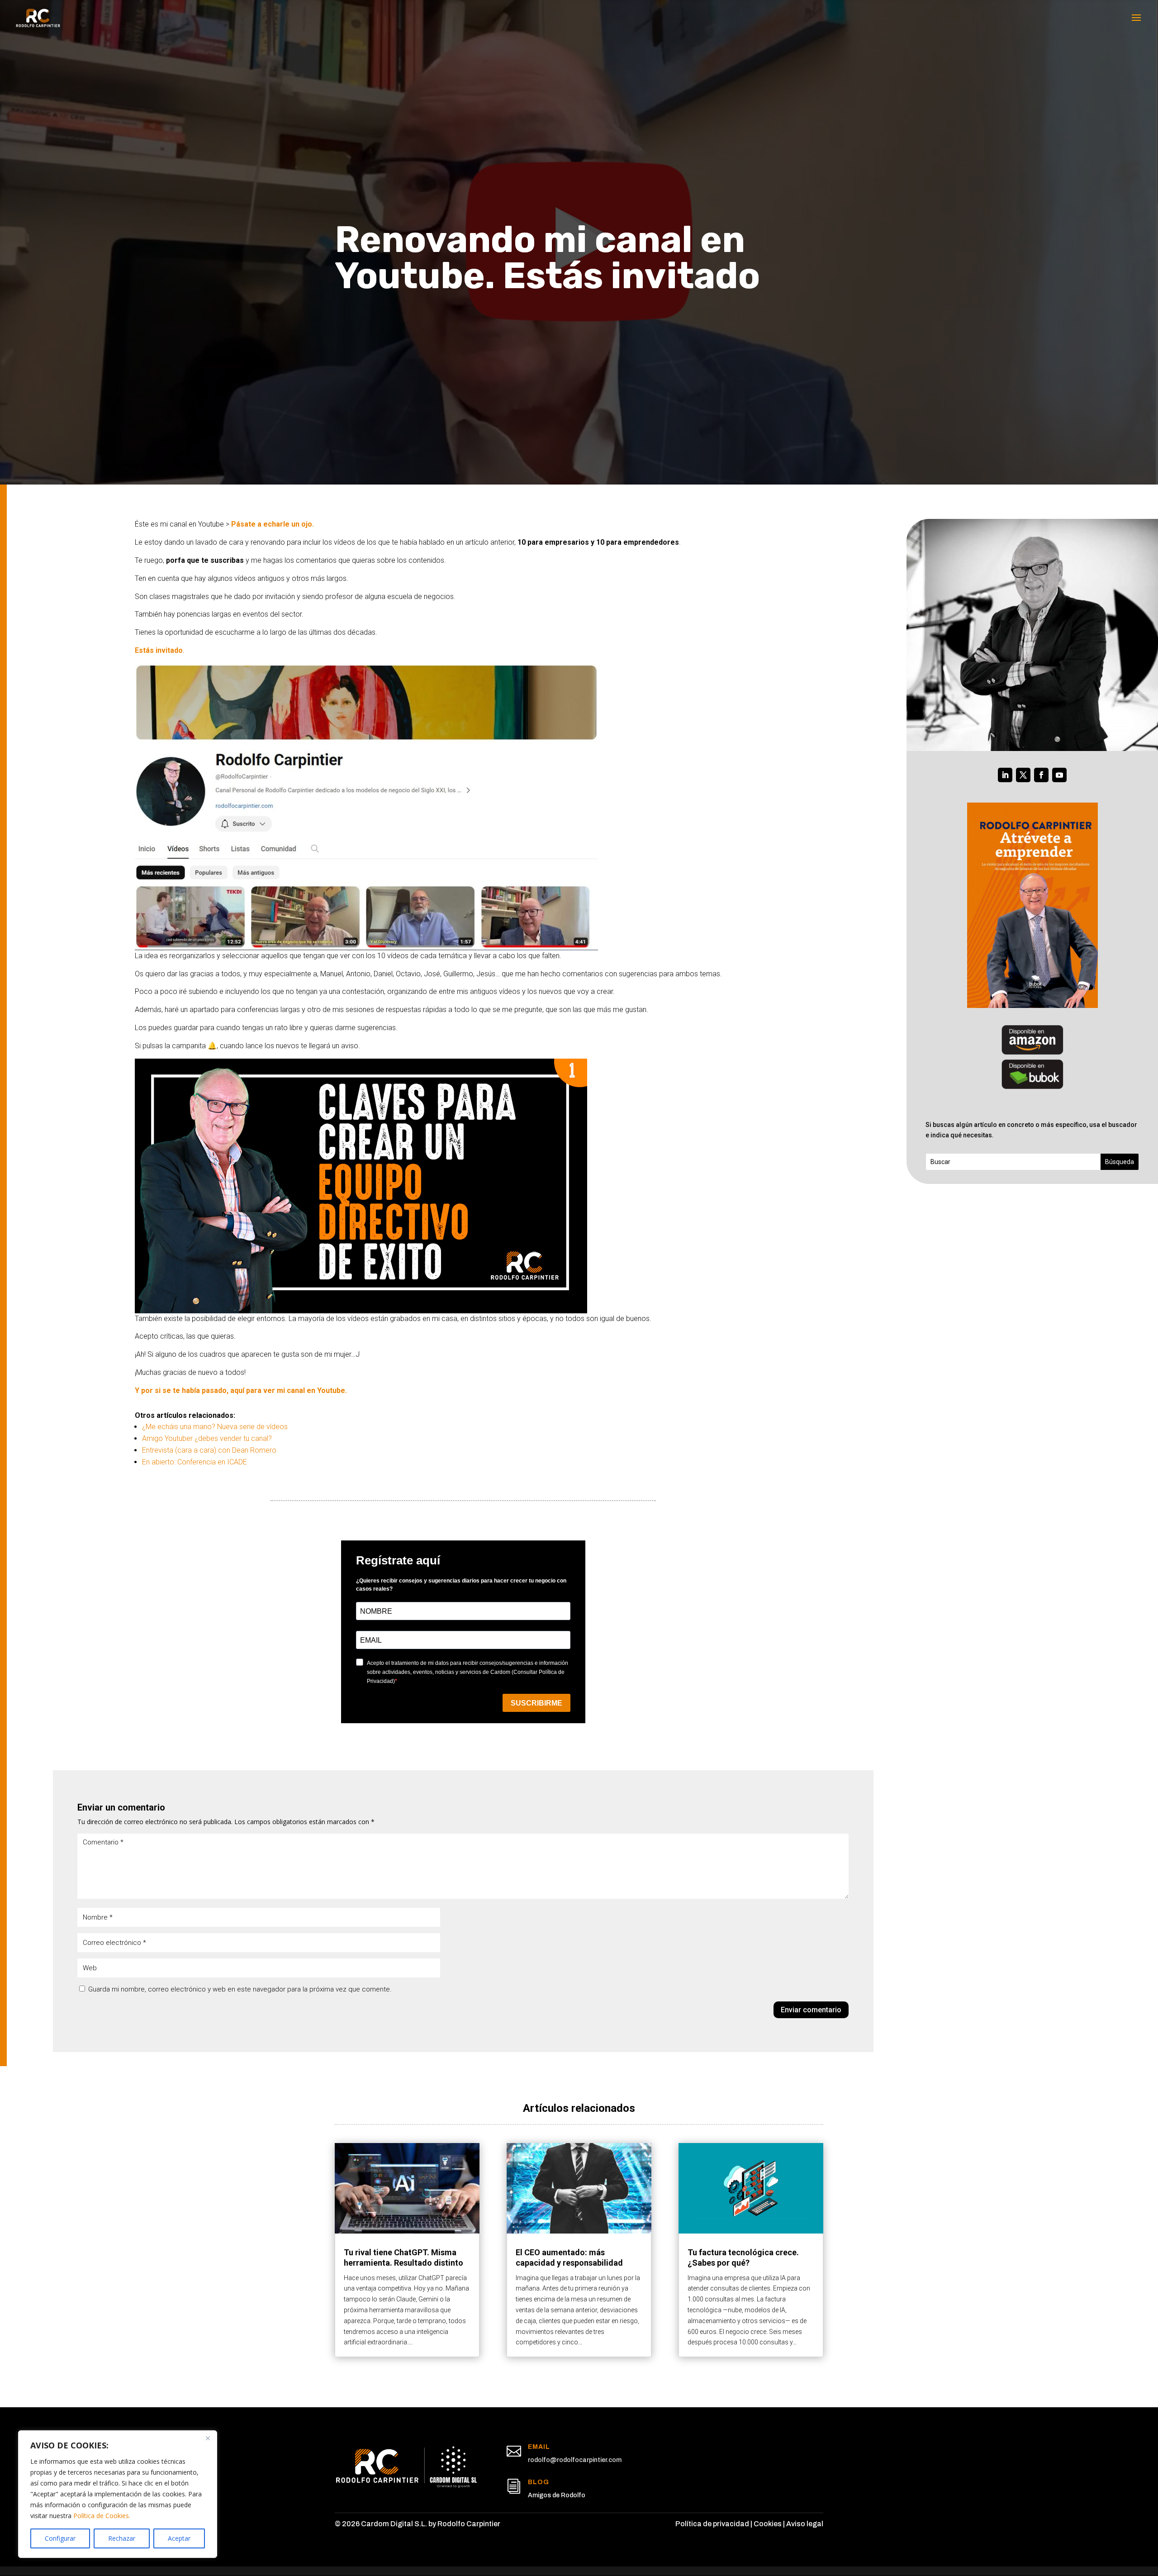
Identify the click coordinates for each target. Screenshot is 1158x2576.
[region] (118, 2494)
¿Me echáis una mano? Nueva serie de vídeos (215, 1427)
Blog (539, 2482)
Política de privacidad (712, 2524)
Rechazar (122, 2538)
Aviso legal (805, 2524)
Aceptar (179, 2538)
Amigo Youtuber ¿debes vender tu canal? (207, 1438)
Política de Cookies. (102, 2516)
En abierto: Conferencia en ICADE (195, 1462)
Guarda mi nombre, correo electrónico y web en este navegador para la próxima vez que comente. (240, 1989)
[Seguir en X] (1023, 775)
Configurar (60, 2538)
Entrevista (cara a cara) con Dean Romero (209, 1450)
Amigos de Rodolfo (557, 2495)
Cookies (768, 2524)
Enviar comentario (811, 2010)
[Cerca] (208, 2438)
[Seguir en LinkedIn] (1005, 775)
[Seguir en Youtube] (1059, 775)
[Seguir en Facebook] (1041, 775)
